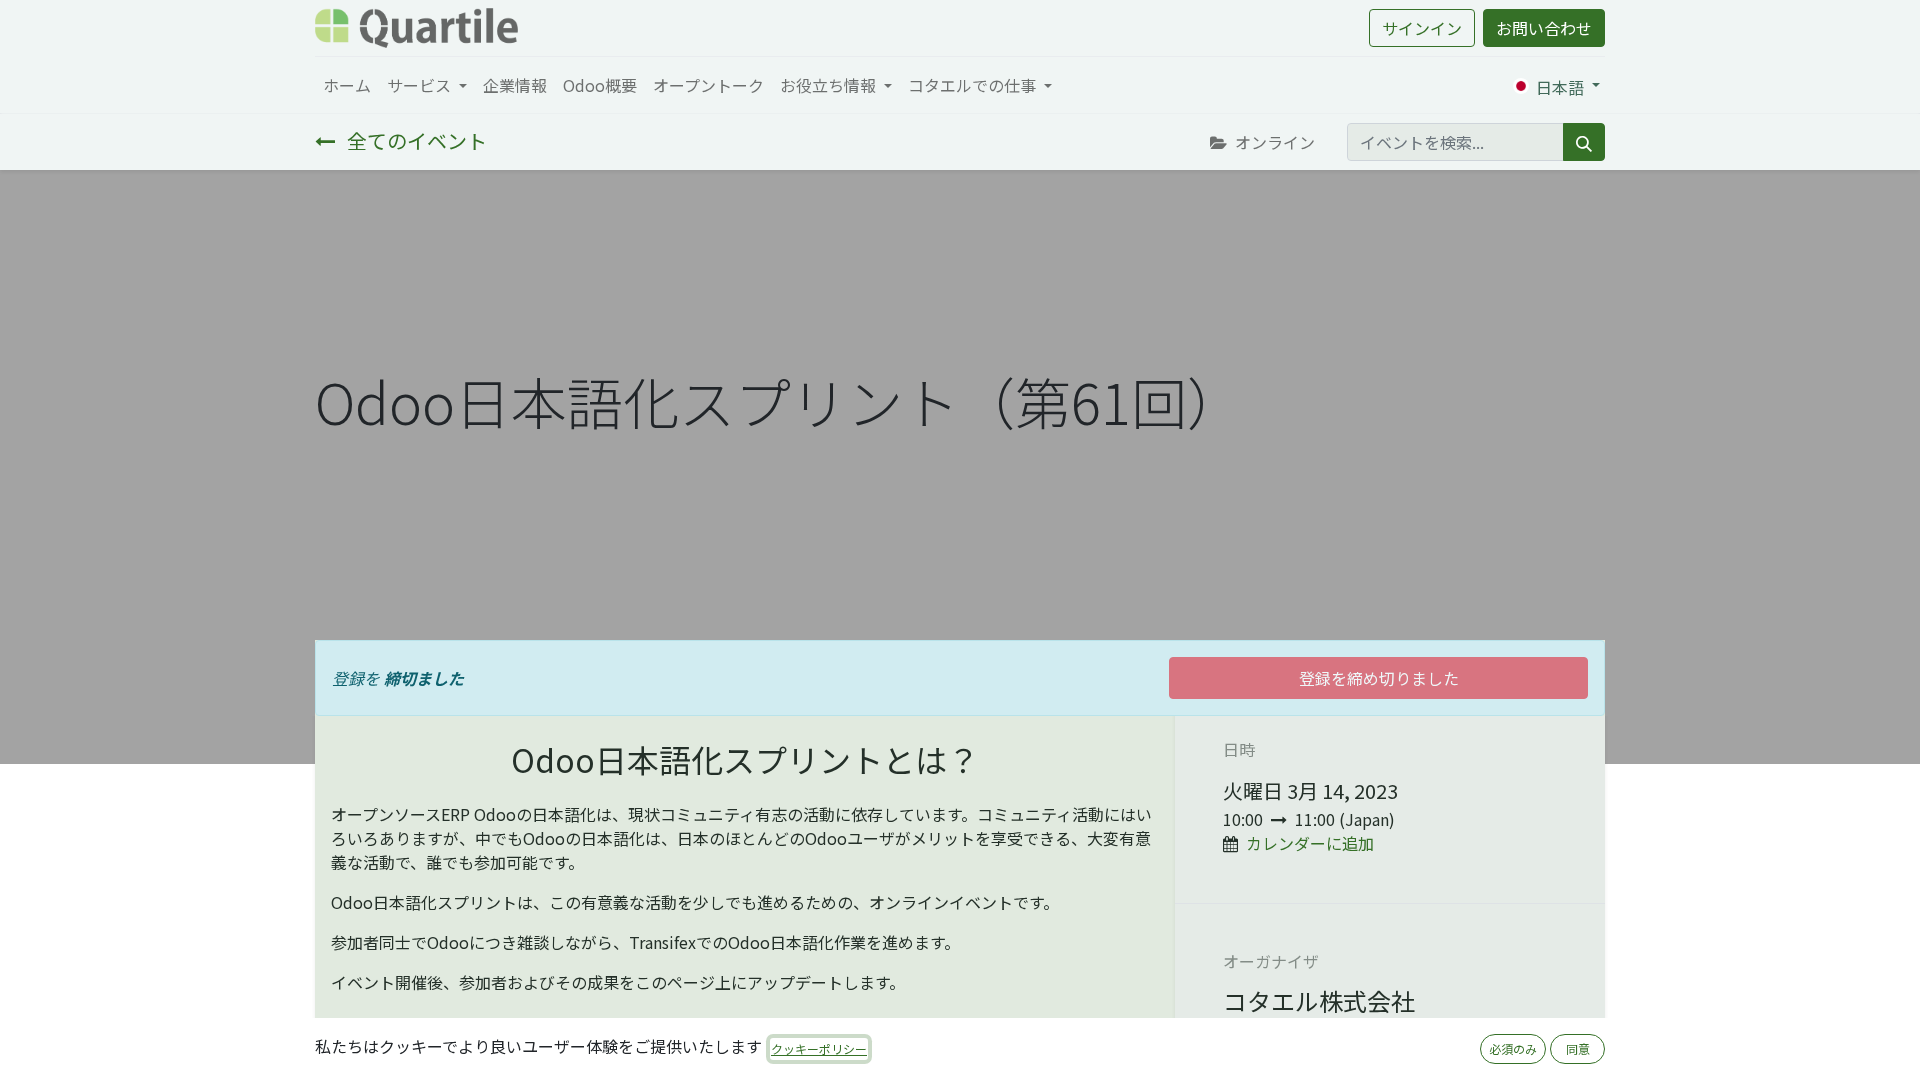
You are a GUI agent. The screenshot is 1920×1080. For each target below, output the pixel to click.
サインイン (1422, 28)
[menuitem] (347, 85)
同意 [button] (1578, 1048)
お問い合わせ (1544, 28)
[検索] (1584, 142)
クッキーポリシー (819, 1048)
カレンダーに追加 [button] (1310, 843)
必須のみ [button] (1513, 1048)
